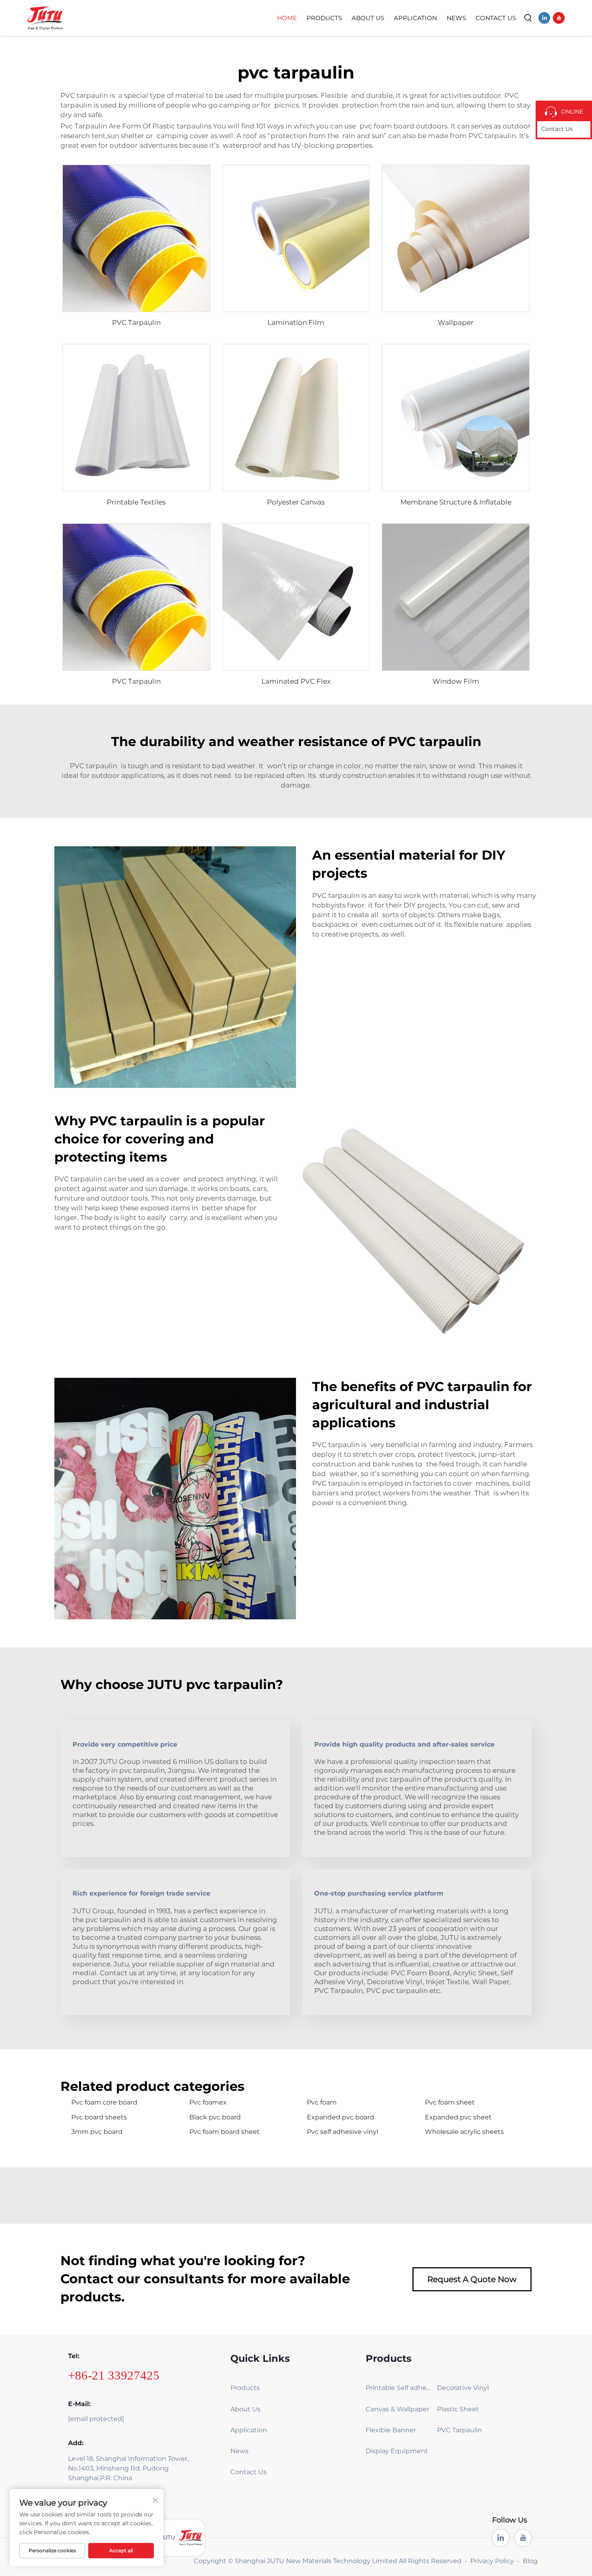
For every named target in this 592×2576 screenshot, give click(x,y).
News (456, 18)
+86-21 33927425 (114, 2375)
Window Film (456, 681)
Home (287, 18)
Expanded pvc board (341, 2117)
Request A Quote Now (472, 2279)
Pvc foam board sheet (225, 2132)
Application (415, 18)
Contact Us (496, 18)
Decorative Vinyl (463, 2388)
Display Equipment (397, 2451)
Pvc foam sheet (450, 2102)
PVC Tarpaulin (136, 323)
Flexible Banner (391, 2430)
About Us (368, 18)
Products (324, 18)
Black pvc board (215, 2117)
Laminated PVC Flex (296, 681)
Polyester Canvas (296, 502)
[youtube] (559, 18)
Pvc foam (322, 2102)
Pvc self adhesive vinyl (343, 2132)
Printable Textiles (136, 502)
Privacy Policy (492, 2561)
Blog (530, 2561)
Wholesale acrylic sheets (464, 2132)
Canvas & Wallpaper (397, 2409)
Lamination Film (296, 323)
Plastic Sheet (458, 2409)
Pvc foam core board (104, 2102)
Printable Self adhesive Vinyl (398, 2388)
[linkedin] (544, 18)
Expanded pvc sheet (458, 2117)
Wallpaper (456, 323)
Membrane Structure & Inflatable (456, 502)
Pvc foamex (208, 2102)
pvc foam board (387, 126)
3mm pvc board (97, 2132)
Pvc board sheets (99, 2117)
